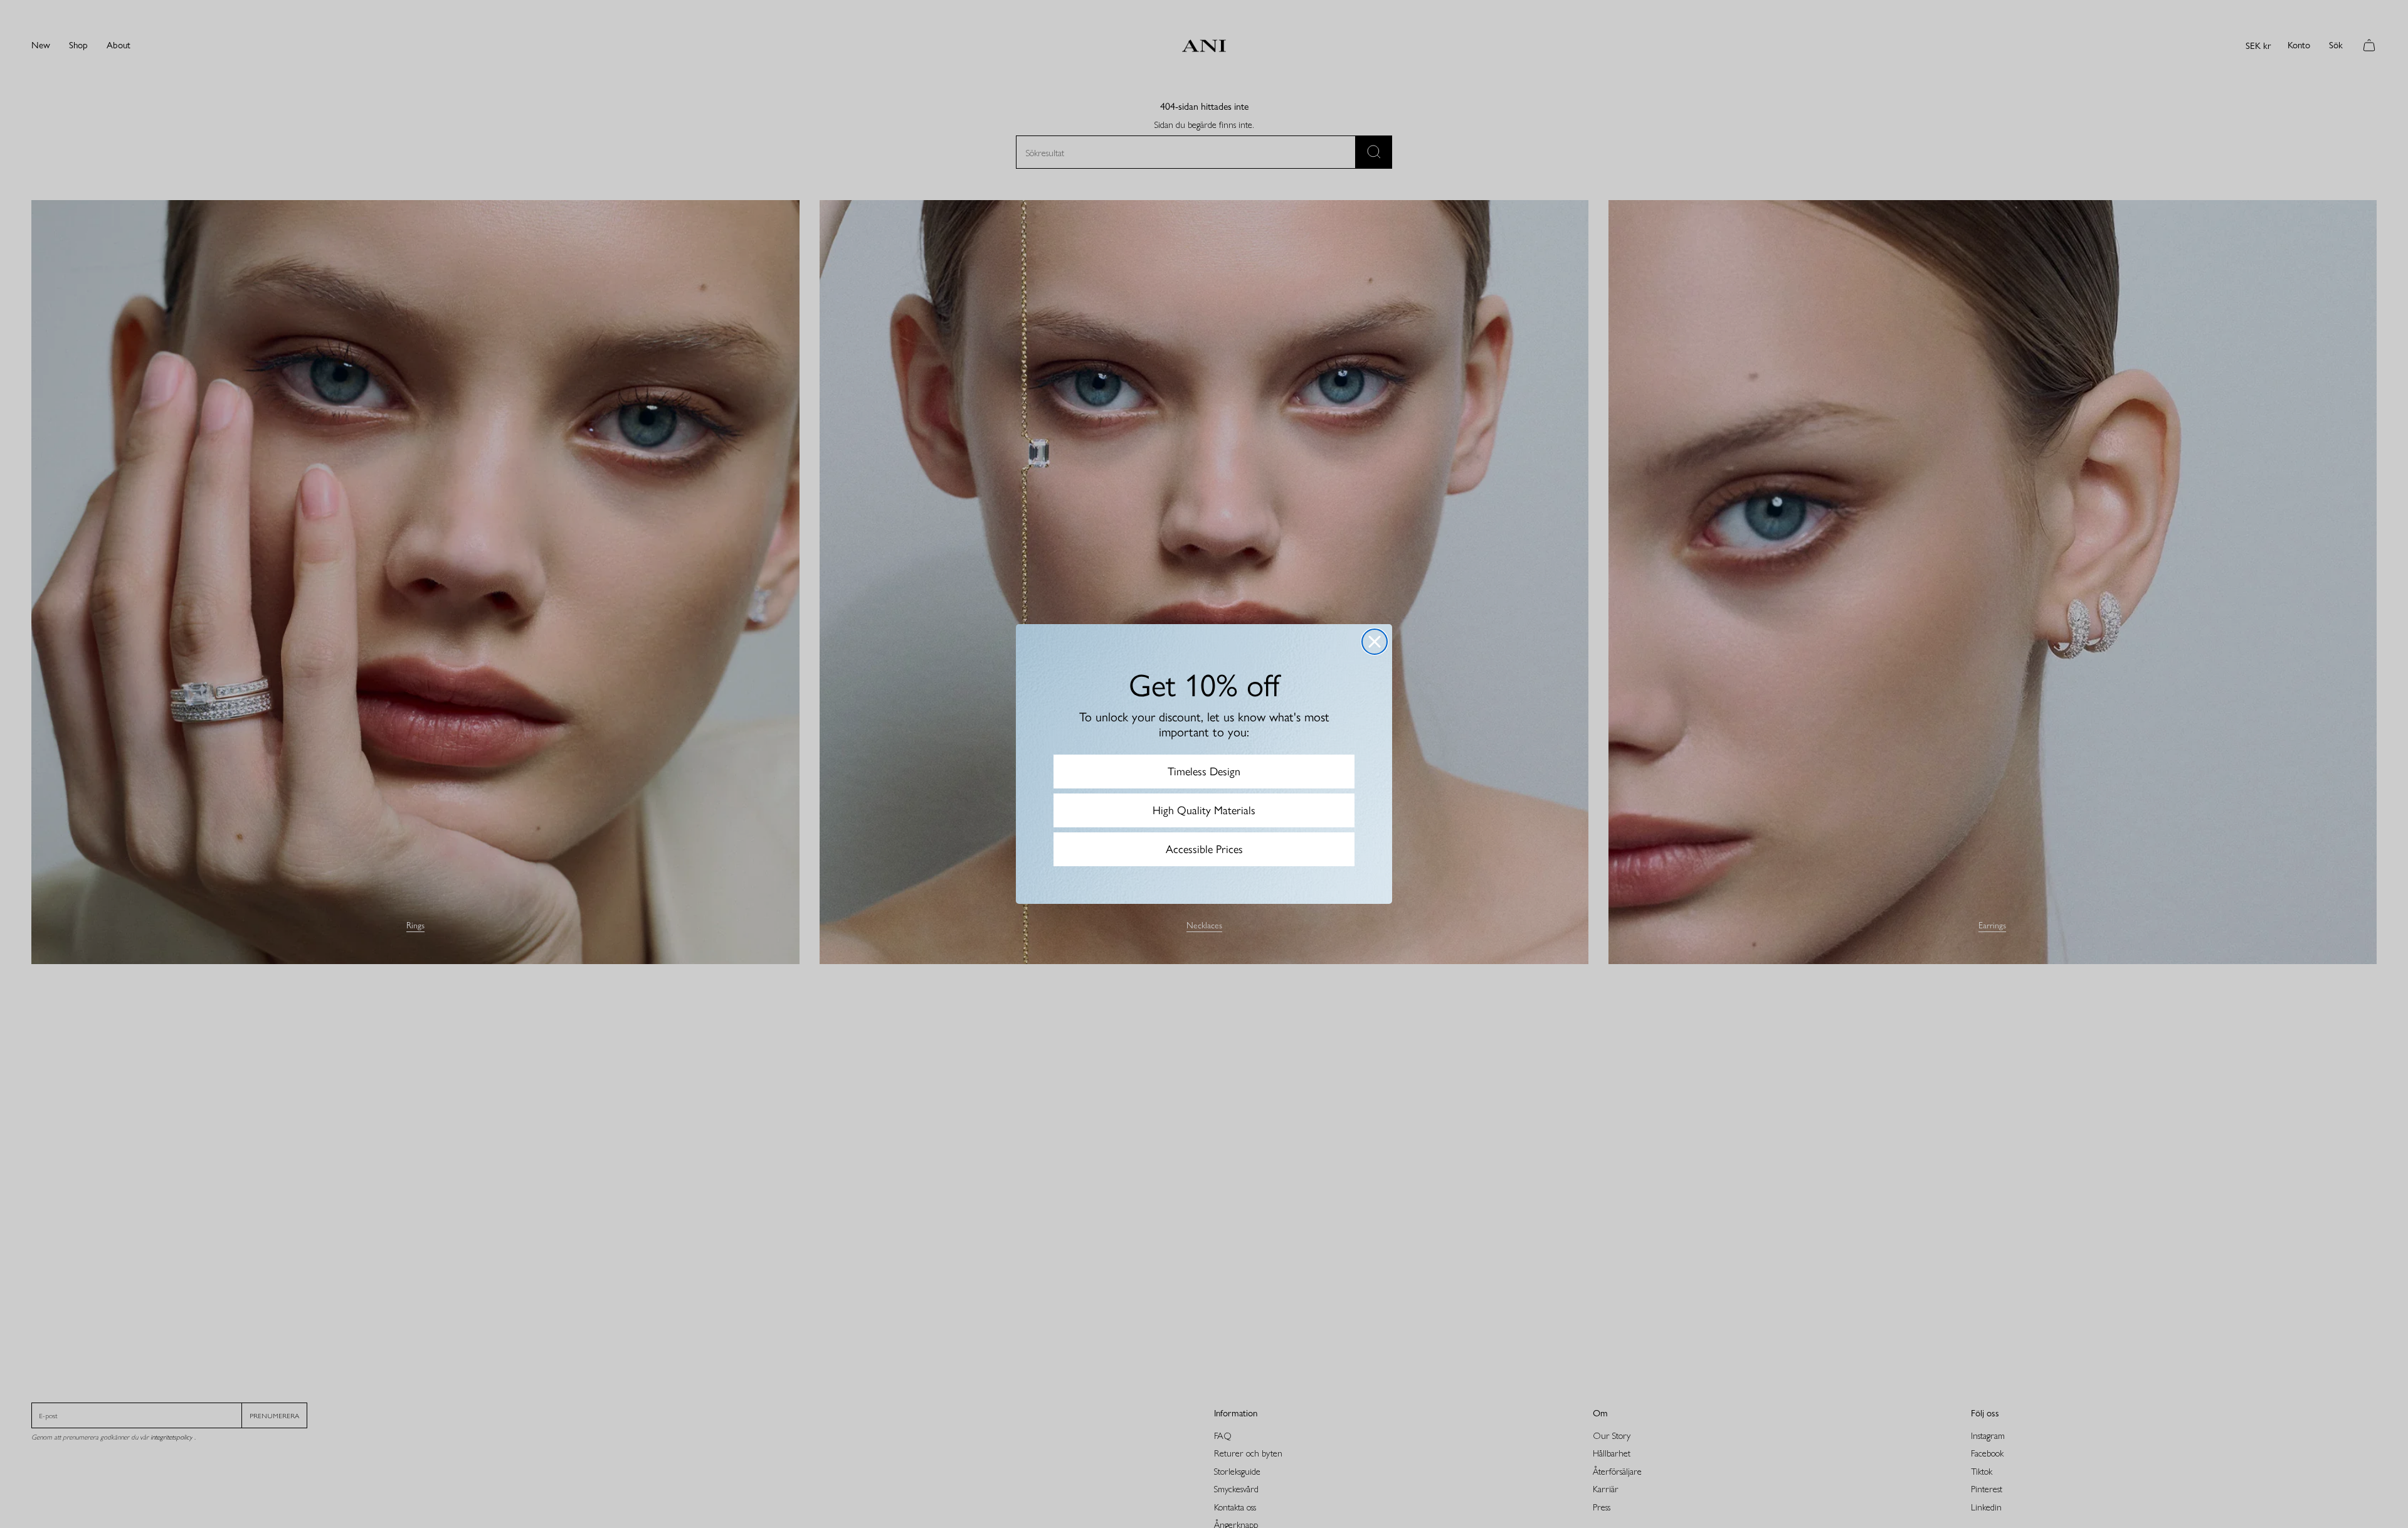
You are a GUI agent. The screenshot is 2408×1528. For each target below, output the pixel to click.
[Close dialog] (1375, 642)
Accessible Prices (1204, 849)
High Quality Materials (1204, 810)
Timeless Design (1204, 772)
